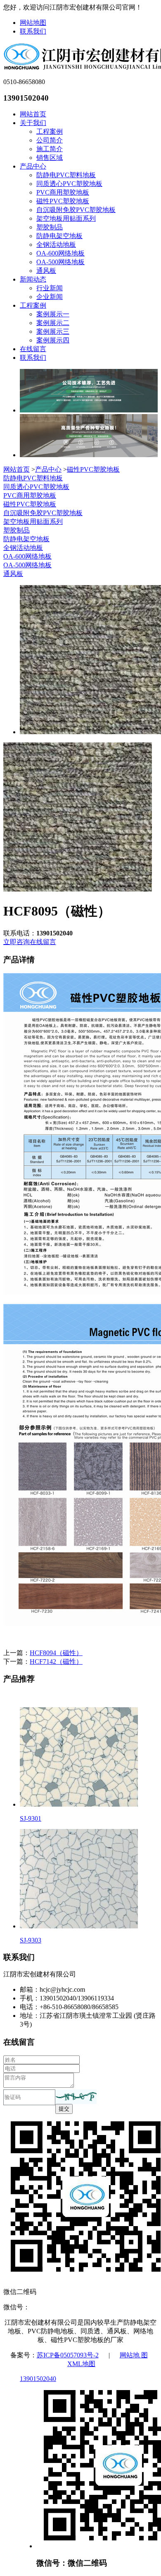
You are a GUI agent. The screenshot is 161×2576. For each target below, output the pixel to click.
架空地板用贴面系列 (66, 218)
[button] (76, 2097)
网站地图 (33, 23)
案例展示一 (53, 314)
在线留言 (33, 349)
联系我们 (33, 31)
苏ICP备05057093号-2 (68, 2355)
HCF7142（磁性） (56, 1662)
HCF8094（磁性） (56, 1653)
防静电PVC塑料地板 (66, 175)
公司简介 (50, 140)
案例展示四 (53, 340)
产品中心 (33, 166)
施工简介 (50, 149)
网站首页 (33, 114)
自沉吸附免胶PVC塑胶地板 (76, 210)
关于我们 (33, 123)
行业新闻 (50, 288)
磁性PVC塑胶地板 (63, 201)
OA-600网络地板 (60, 253)
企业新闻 (50, 297)
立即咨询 (17, 942)
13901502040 (38, 2379)
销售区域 (50, 158)
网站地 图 (134, 2355)
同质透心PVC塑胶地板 (69, 184)
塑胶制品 (50, 227)
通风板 (46, 271)
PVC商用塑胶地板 (63, 192)
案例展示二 (53, 323)
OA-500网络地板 (60, 262)
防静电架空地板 (59, 236)
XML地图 (81, 2364)
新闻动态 (33, 279)
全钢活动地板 (56, 245)
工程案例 (50, 131)
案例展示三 (53, 331)
